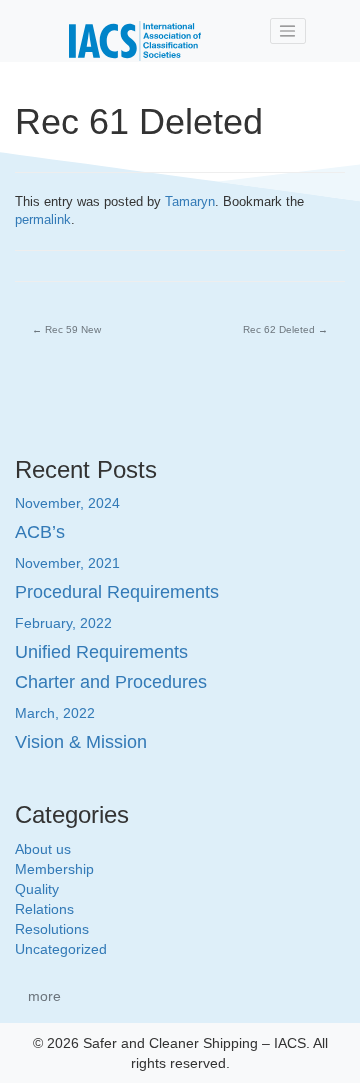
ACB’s (40, 532)
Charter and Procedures (111, 682)
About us (43, 849)
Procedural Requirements (117, 592)
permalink (43, 219)
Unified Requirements (101, 652)
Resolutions (52, 929)
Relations (44, 909)
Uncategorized (61, 949)
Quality (37, 889)
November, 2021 (67, 563)
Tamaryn (190, 201)
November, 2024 (67, 503)
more (44, 996)
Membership (54, 869)
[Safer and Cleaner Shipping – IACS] (135, 31)
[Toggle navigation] (288, 31)
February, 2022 (63, 623)
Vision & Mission (81, 742)
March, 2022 (55, 713)
